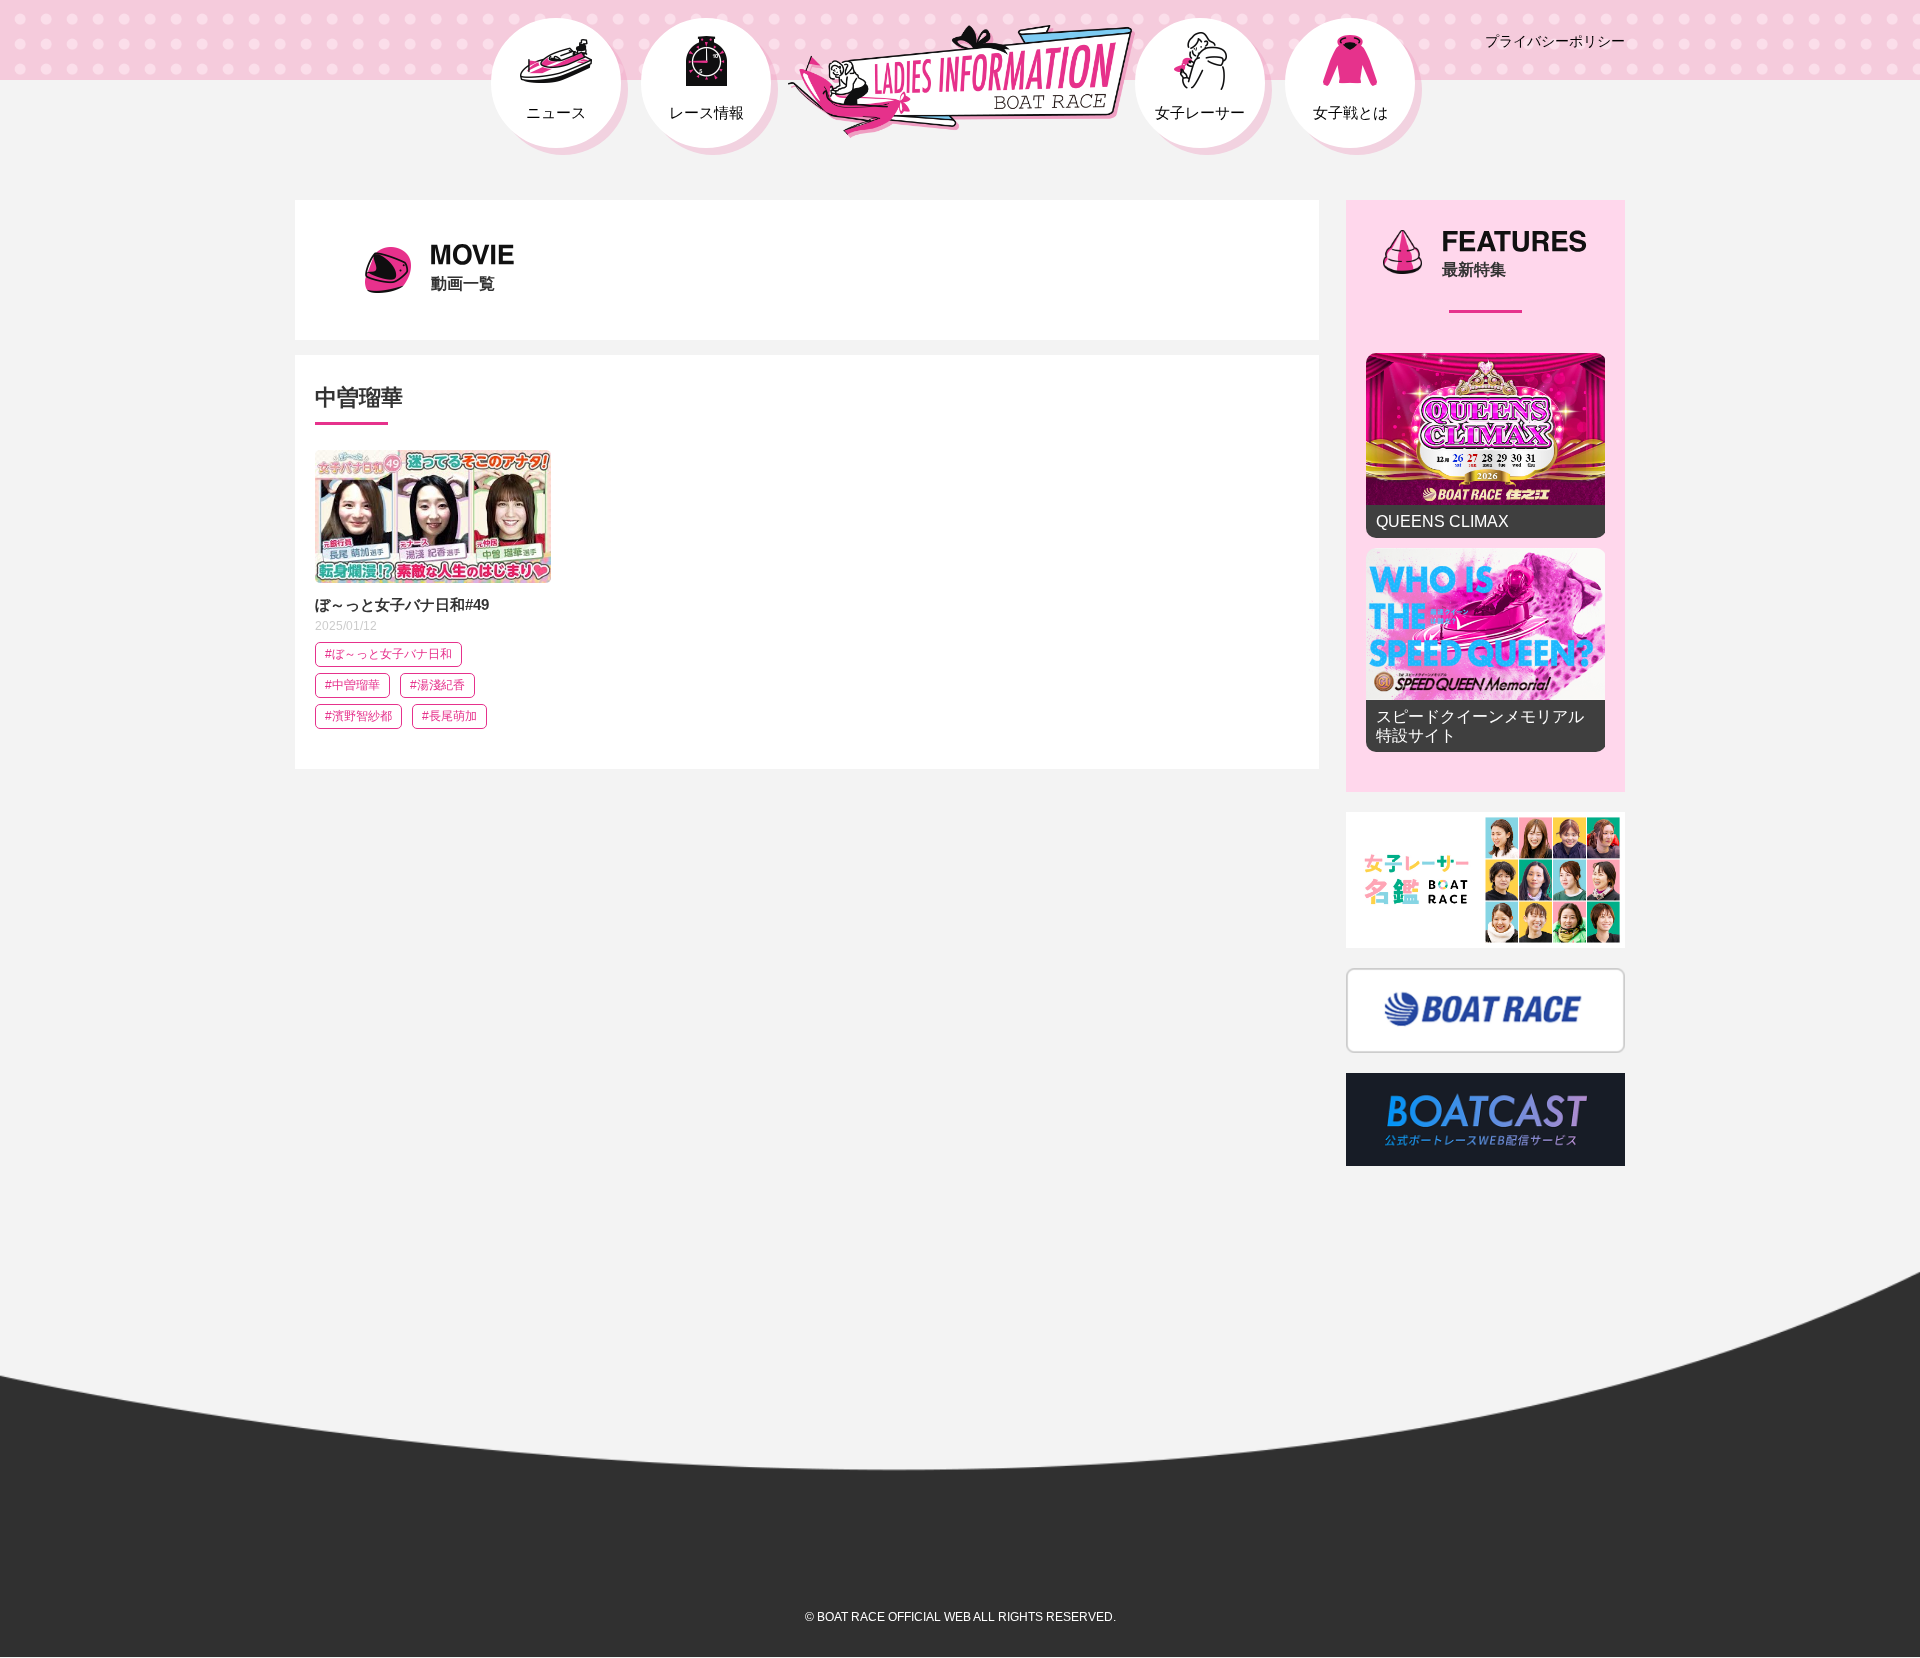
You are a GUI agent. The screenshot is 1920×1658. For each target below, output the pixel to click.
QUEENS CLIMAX (1486, 445)
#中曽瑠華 (352, 685)
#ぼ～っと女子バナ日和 (388, 654)
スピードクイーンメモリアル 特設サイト (1486, 650)
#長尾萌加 (449, 716)
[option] (1486, 557)
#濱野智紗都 (358, 716)
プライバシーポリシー (1555, 41)
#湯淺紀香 (437, 685)
